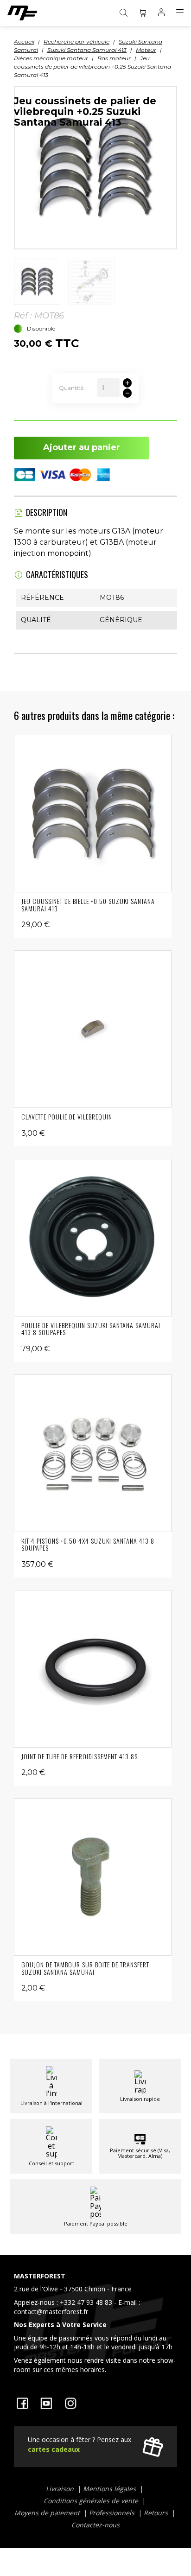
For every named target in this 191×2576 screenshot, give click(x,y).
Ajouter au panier (82, 447)
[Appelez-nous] (95, 2325)
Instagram (70, 2403)
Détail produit (93, 814)
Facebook (22, 2403)
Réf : (23, 316)
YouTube (46, 2403)
